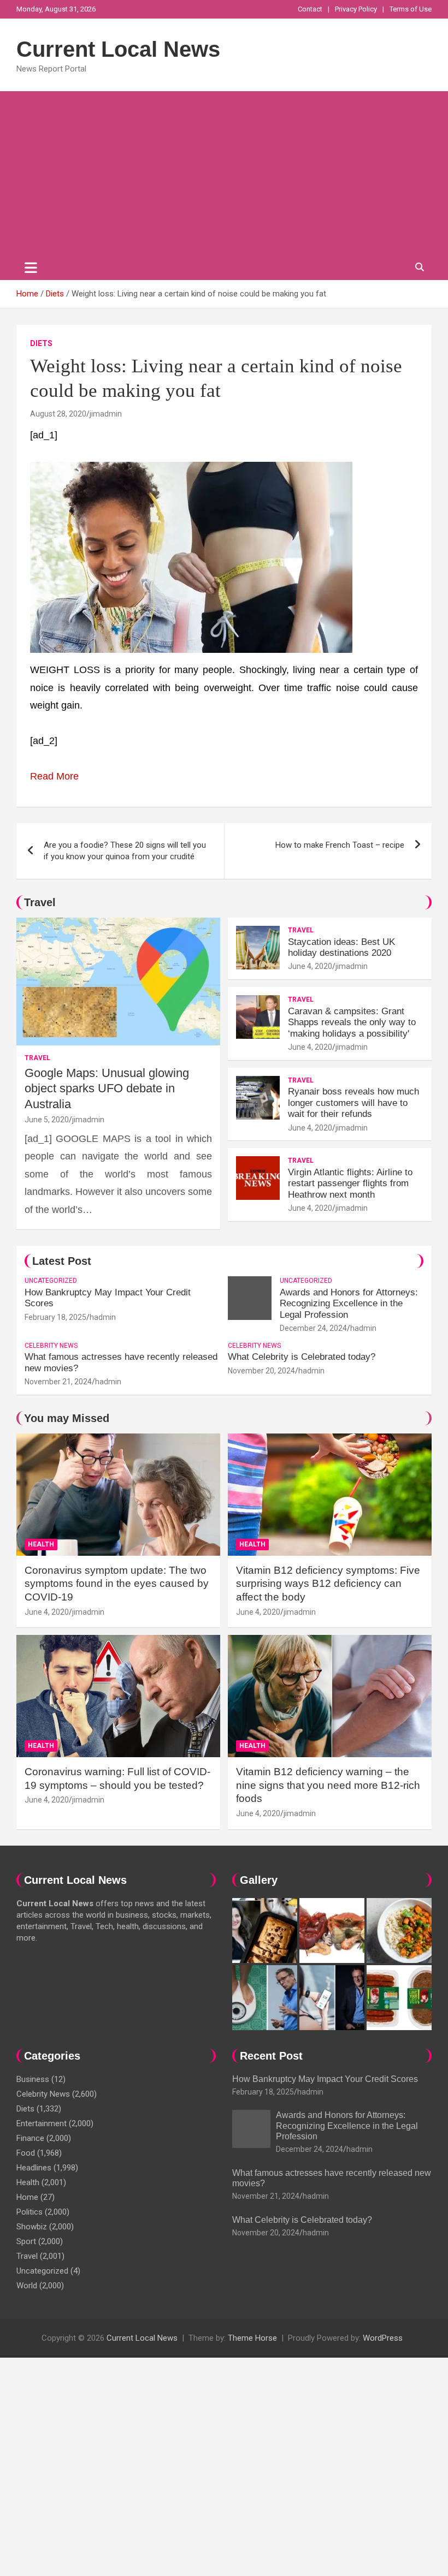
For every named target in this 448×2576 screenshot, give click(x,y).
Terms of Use (411, 9)
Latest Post (62, 1261)
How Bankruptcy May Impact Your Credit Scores (326, 2079)
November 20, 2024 (261, 1371)
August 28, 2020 (58, 414)
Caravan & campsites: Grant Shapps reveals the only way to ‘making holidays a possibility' (352, 1022)
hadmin (103, 1317)
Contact (310, 9)
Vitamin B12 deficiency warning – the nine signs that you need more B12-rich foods (328, 1785)
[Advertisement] (224, 173)
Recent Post (271, 2056)
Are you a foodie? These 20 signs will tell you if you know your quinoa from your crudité (125, 851)
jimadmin (106, 414)
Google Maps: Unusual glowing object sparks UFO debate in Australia (107, 1088)
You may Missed (67, 1418)
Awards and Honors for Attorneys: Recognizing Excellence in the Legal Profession (349, 1304)
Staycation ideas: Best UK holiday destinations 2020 (341, 947)
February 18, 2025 (55, 1317)
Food (26, 2153)
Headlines (34, 2168)
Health (41, 1544)
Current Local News (118, 49)
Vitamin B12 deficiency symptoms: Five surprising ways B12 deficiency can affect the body (328, 1584)
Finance (30, 2138)
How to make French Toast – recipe (340, 845)
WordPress (383, 2338)
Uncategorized (51, 1281)
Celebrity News (51, 1346)
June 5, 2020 (47, 1120)
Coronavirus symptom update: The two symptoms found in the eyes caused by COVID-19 (117, 1584)
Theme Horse (252, 2338)
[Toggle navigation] (31, 267)
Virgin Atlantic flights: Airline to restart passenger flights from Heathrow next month (350, 1183)
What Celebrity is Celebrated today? (302, 1357)
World (27, 2286)
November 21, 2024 (58, 1382)
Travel (40, 902)
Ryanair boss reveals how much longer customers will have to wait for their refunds (353, 1103)
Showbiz (32, 2227)
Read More (54, 776)
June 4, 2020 (310, 966)
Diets (41, 343)
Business (33, 2079)
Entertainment (42, 2123)
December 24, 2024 (313, 1328)
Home (27, 2197)
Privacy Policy (356, 9)
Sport (26, 2241)
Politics (30, 2212)
